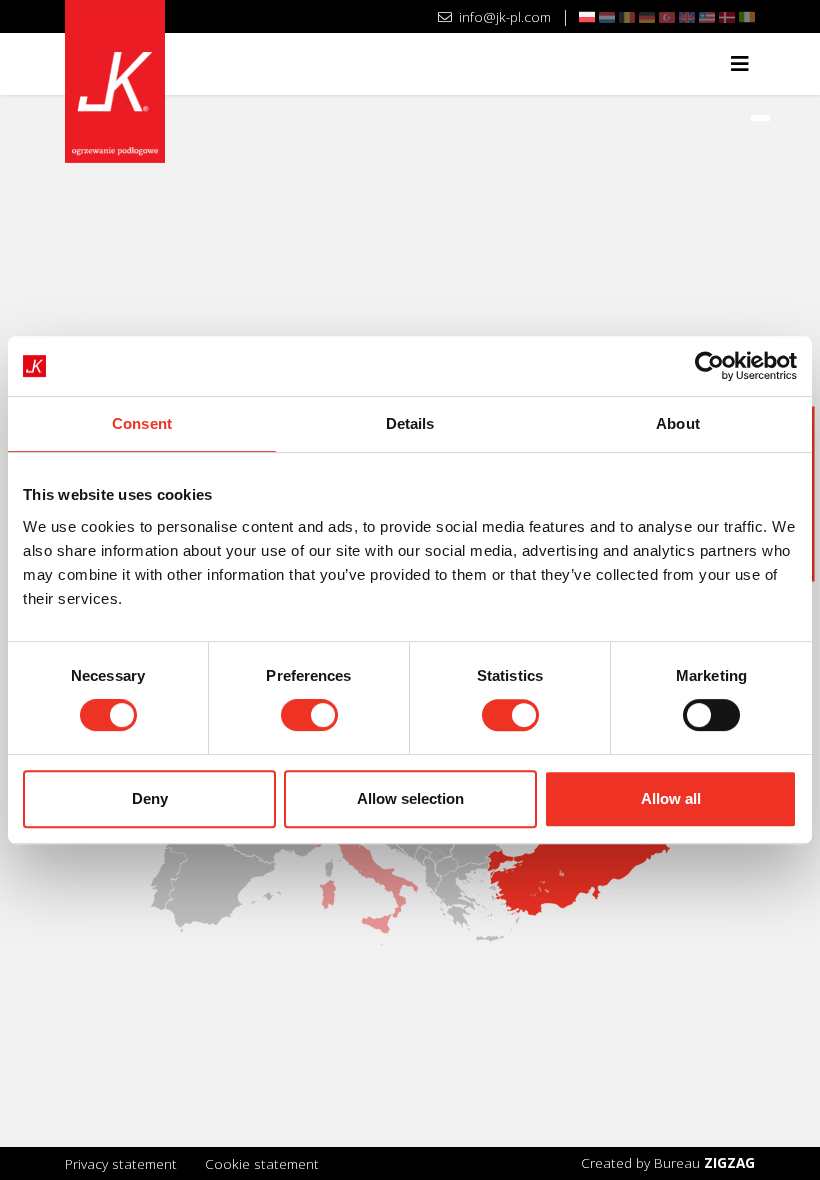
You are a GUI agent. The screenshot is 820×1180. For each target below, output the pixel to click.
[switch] (309, 715)
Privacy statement (121, 1163)
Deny (150, 798)
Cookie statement (262, 1163)
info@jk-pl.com (503, 16)
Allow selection (410, 798)
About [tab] (678, 423)
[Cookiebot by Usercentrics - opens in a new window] (709, 366)
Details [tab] (410, 423)
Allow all (671, 798)
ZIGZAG (729, 1162)
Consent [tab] (142, 423)
